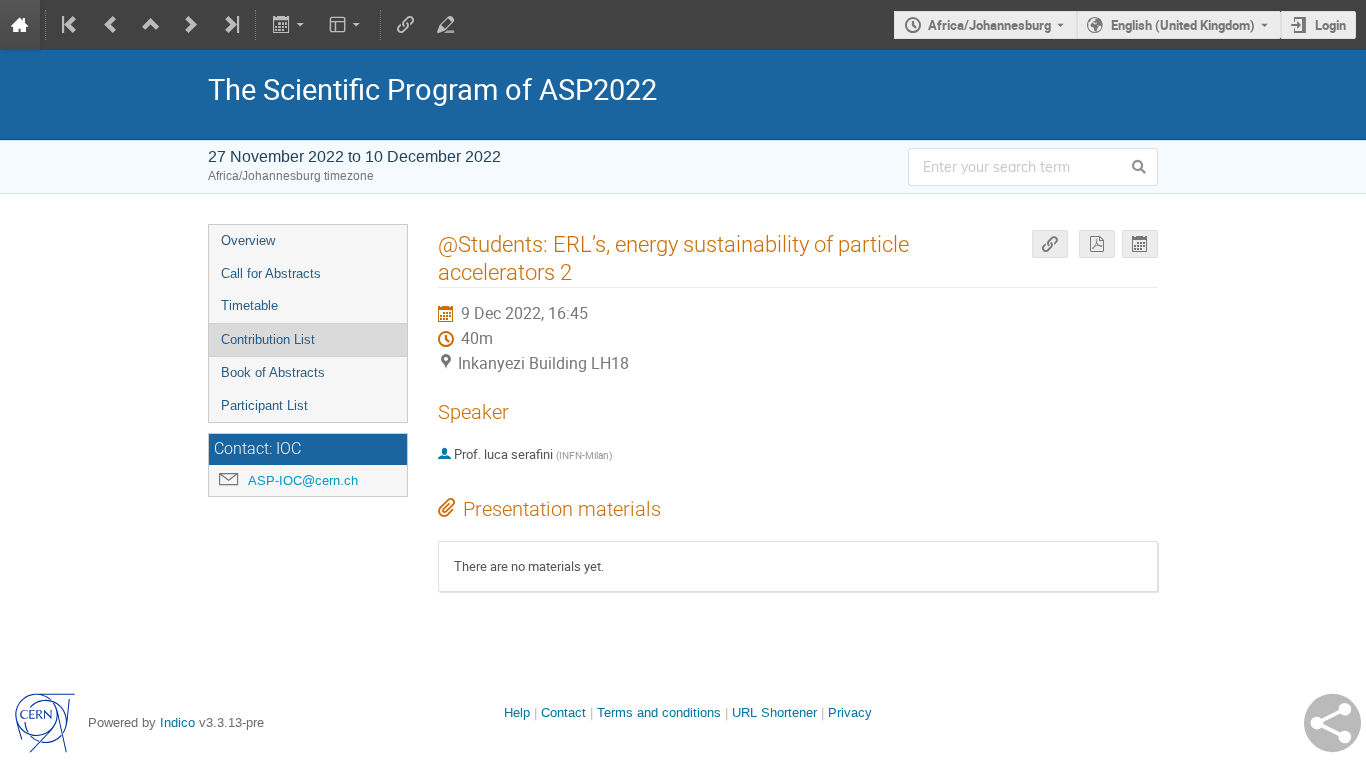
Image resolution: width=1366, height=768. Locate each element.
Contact (563, 712)
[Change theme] (346, 25)
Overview (248, 240)
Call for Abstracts (271, 273)
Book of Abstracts (273, 372)
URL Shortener (774, 712)
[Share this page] (1332, 723)
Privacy (850, 712)
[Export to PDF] (1097, 244)
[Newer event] (191, 25)
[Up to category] (151, 25)
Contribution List (268, 339)
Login (1330, 25)
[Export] (289, 25)
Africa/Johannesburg (989, 25)
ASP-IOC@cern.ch (303, 480)
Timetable (249, 305)
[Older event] (111, 25)
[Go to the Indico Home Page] (20, 25)
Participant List (264, 405)
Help (517, 712)
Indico (177, 722)
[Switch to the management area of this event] (446, 25)
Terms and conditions (659, 712)
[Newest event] (230, 25)
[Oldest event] (71, 25)
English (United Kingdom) (1183, 25)
